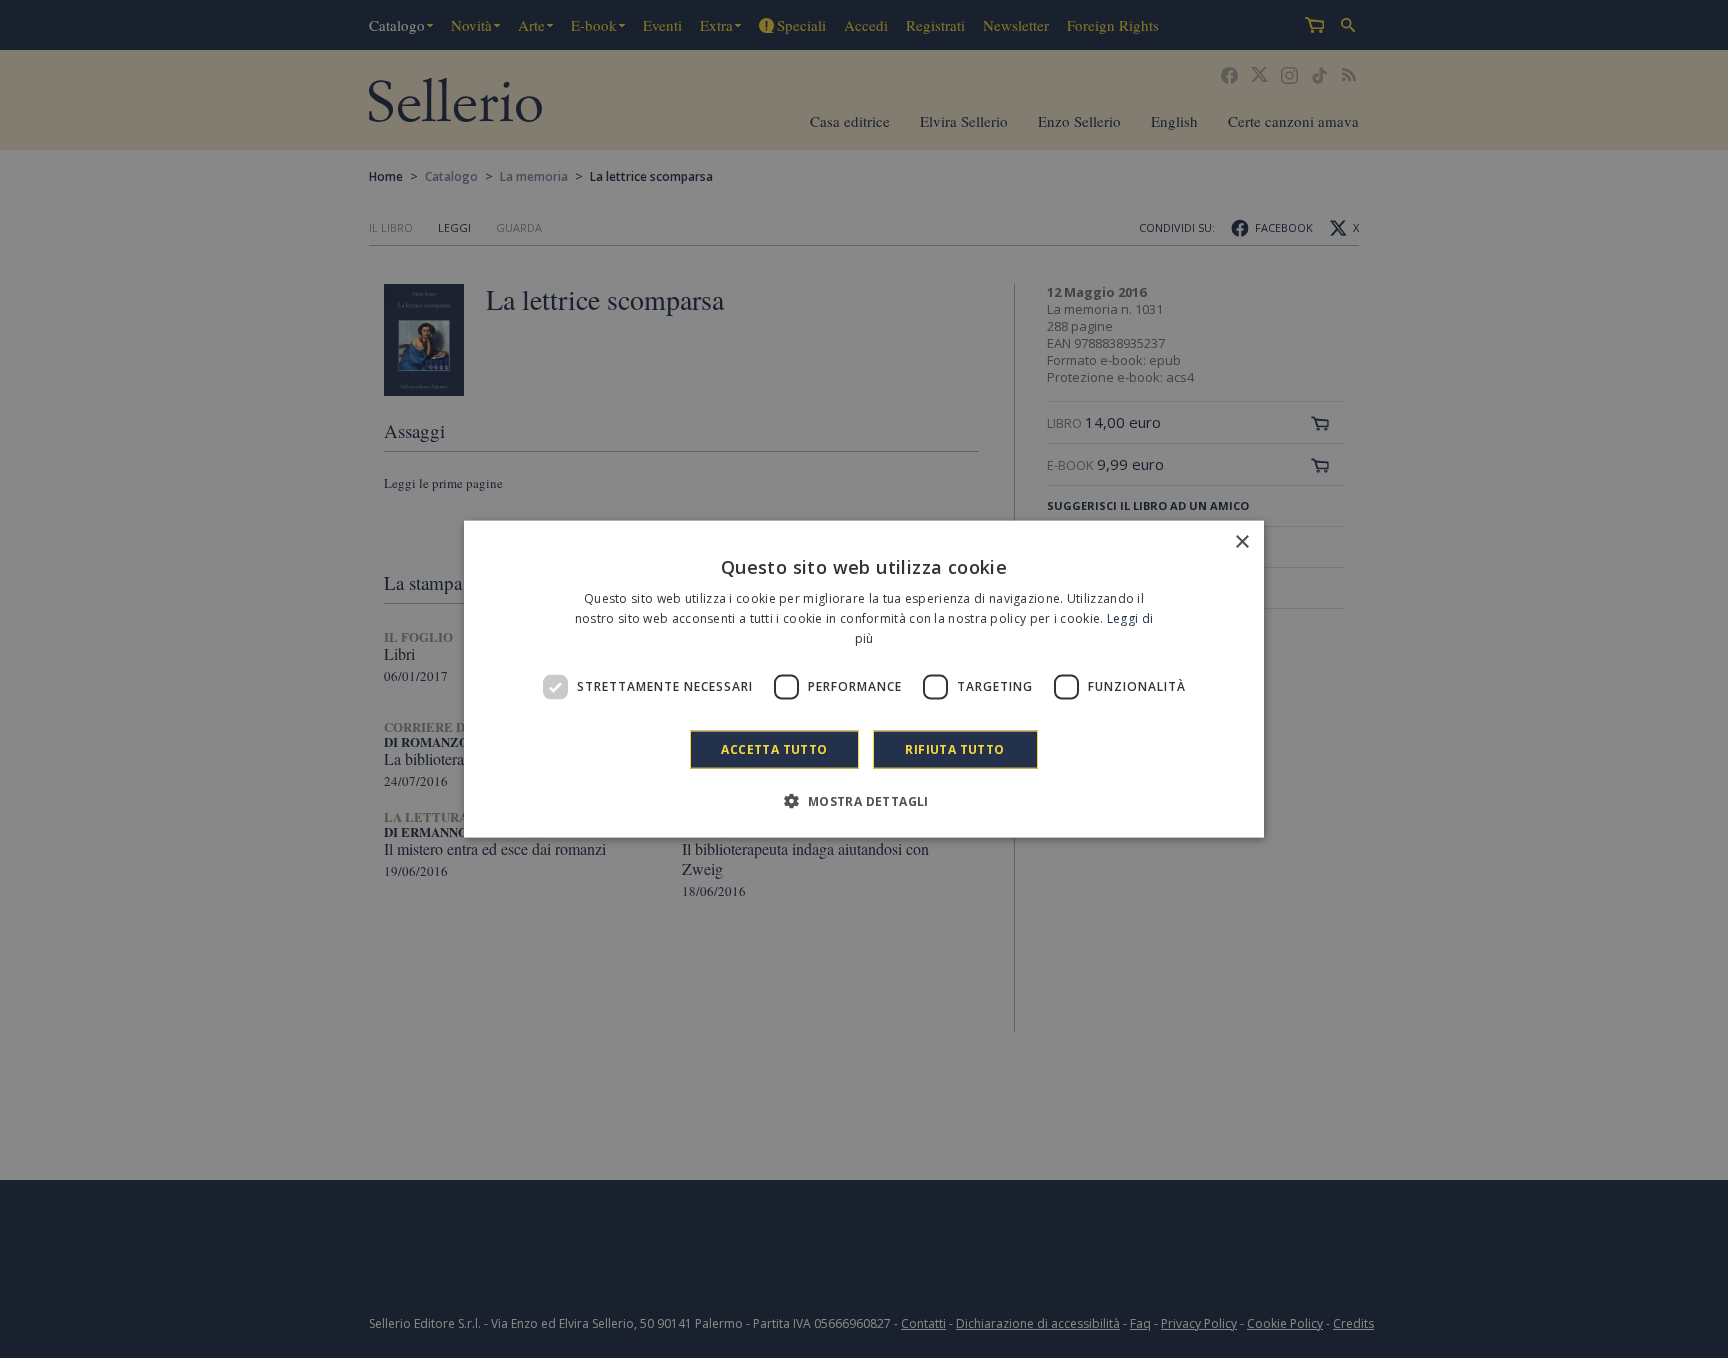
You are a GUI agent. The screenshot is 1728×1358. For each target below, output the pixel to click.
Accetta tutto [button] (774, 748)
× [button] (1241, 542)
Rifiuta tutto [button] (954, 748)
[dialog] (864, 679)
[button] (863, 800)
